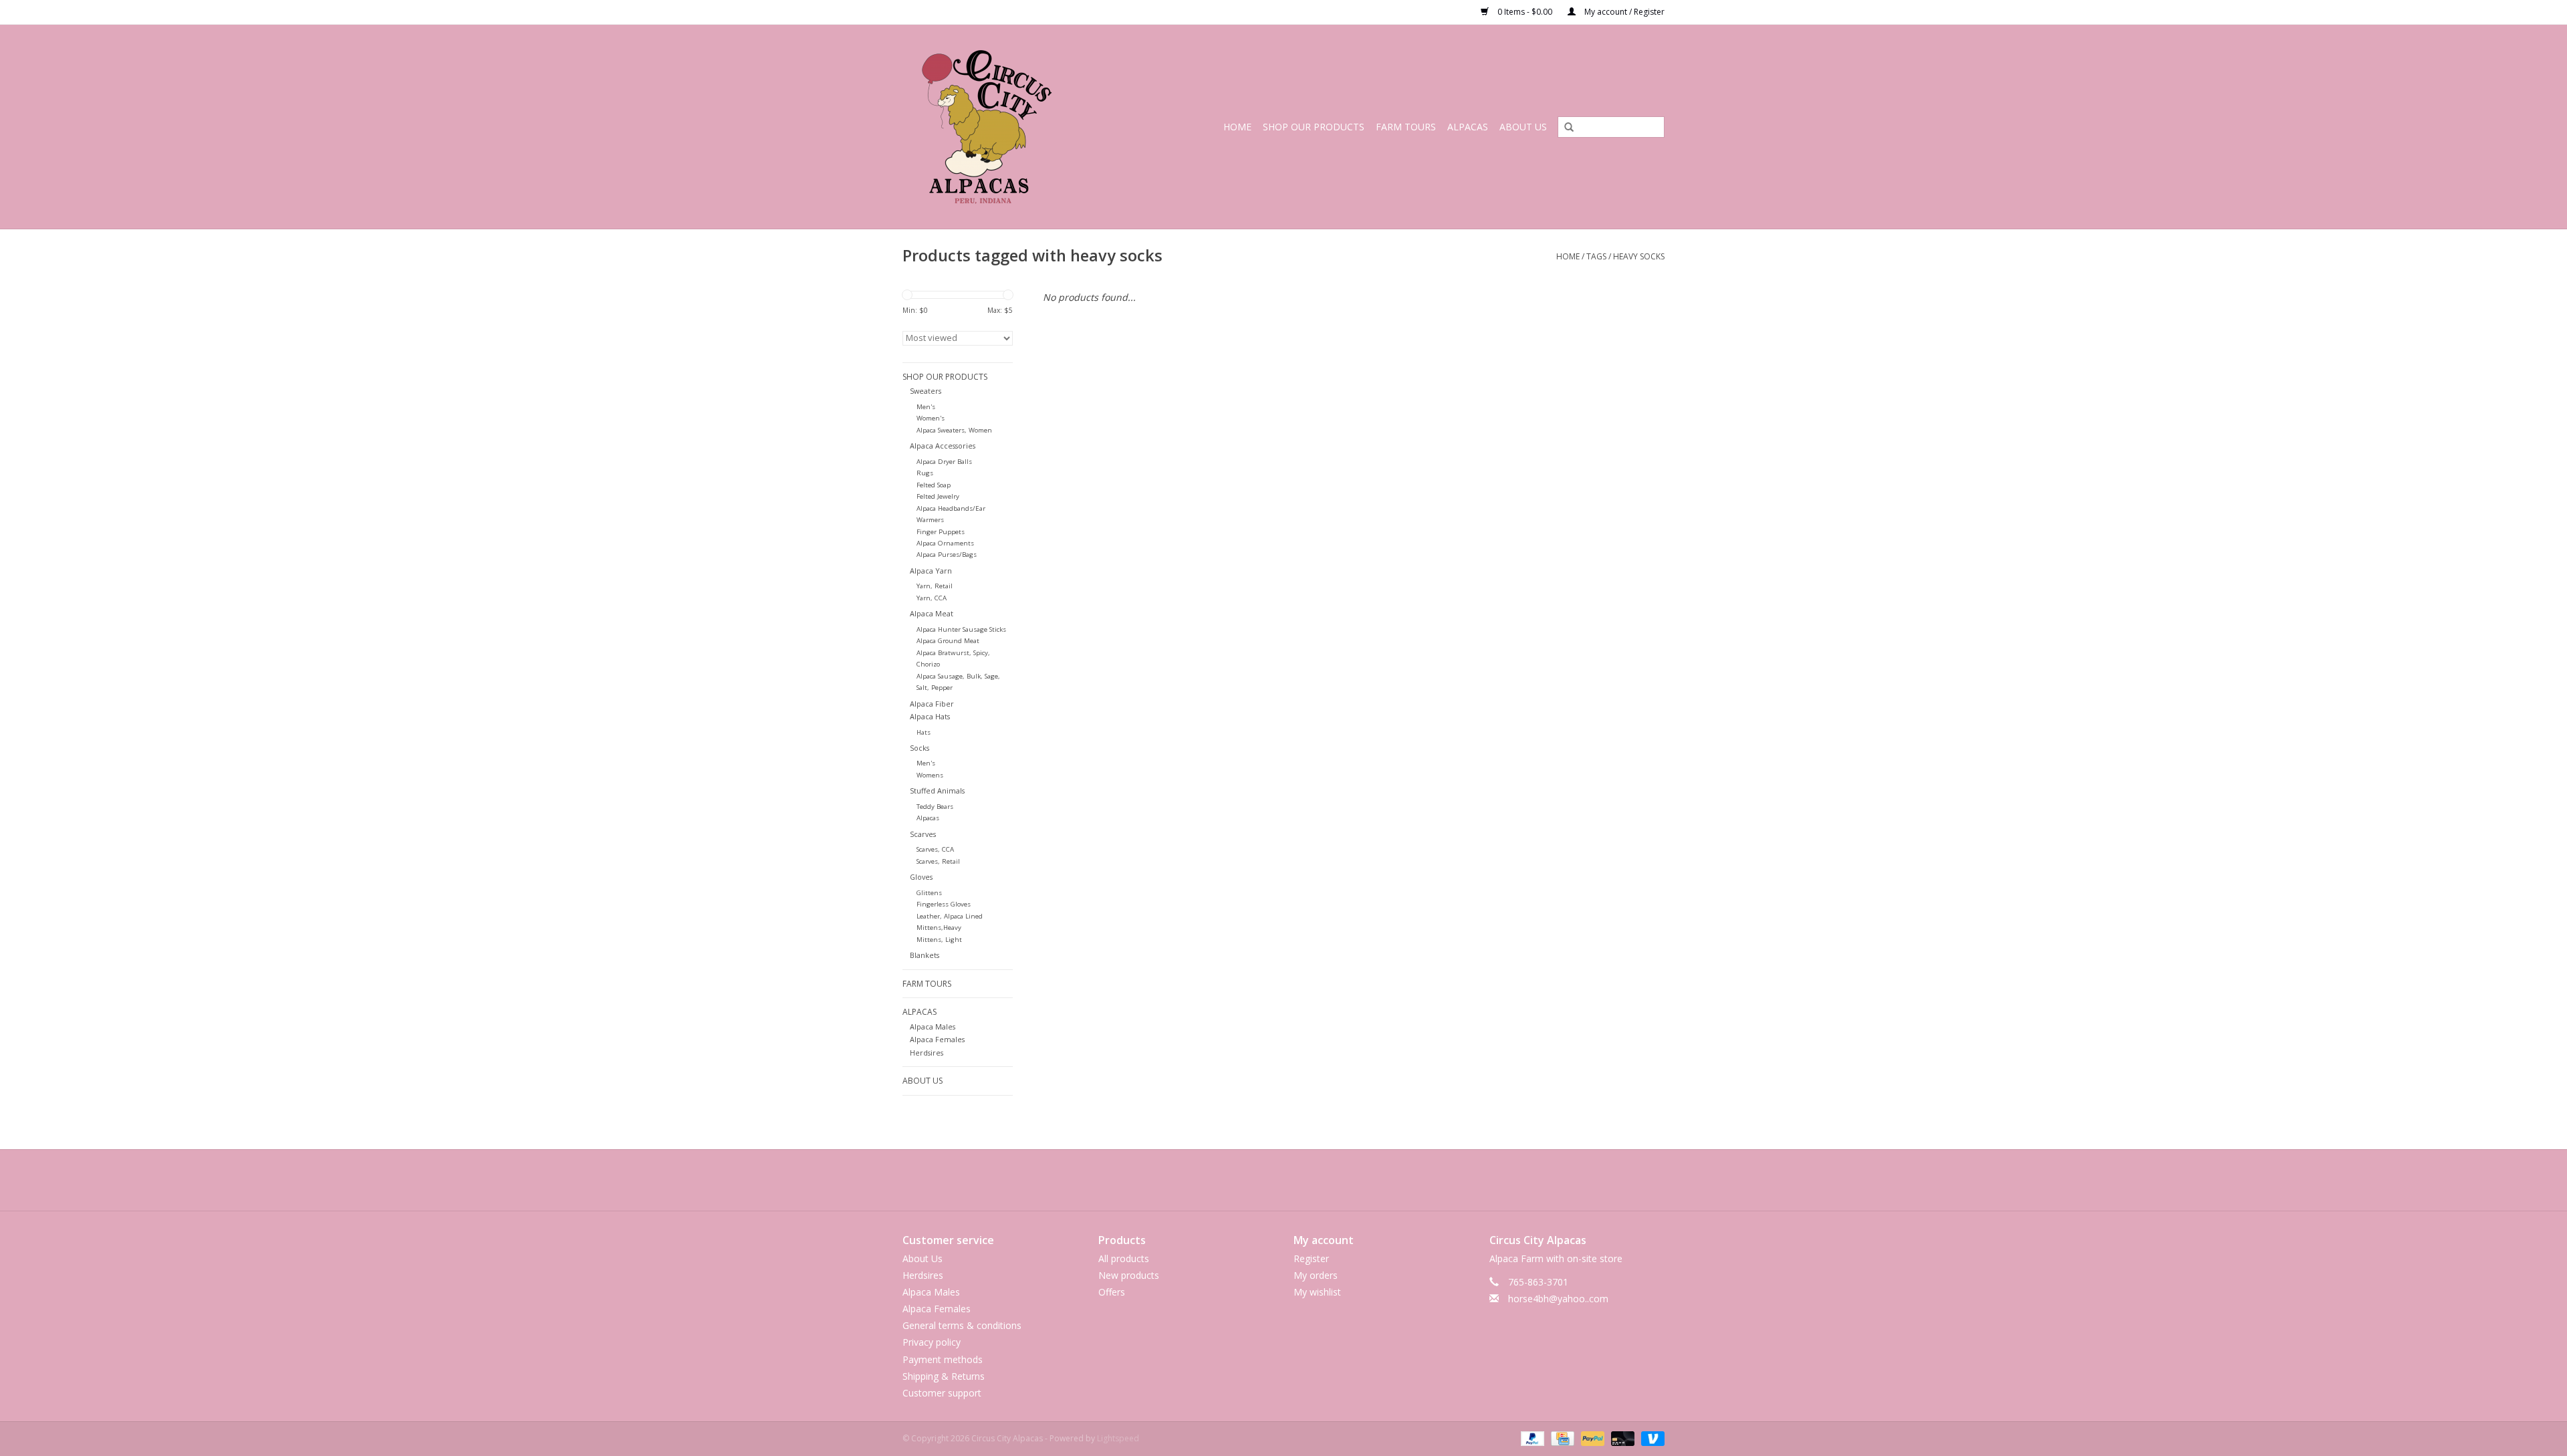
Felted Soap (934, 485)
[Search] (1564, 128)
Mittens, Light (939, 940)
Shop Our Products (1314, 127)
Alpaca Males (933, 1026)
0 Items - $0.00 (1525, 12)
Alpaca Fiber (932, 704)
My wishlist (1317, 1292)
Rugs (925, 473)
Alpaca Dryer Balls (944, 462)
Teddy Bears (935, 807)
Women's (931, 418)
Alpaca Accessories (943, 446)
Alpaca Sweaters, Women (954, 430)
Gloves (921, 877)
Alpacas (1468, 127)
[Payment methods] (1531, 1438)
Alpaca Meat (932, 613)
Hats (924, 732)
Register (1311, 1258)
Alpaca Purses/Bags (947, 555)
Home (1237, 127)
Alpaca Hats (930, 716)
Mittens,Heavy (939, 928)
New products (1129, 1275)
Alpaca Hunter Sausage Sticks (961, 629)
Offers (1112, 1292)
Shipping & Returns (944, 1376)
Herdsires (927, 1053)
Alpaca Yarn (931, 571)
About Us (1523, 127)
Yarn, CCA (932, 598)
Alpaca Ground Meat (948, 641)
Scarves (923, 834)
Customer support (942, 1393)
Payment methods (943, 1359)
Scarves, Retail (938, 861)
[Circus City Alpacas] (1005, 127)
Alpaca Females (937, 1039)
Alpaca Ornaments (945, 543)
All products (1124, 1258)
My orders (1316, 1275)
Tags (1596, 256)
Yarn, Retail (935, 586)
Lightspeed (1118, 1438)
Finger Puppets (941, 532)
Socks (920, 748)
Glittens (929, 893)
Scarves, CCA (935, 849)
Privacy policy (932, 1342)
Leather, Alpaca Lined (950, 916)
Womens (930, 775)
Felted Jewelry (938, 496)
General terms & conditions (962, 1325)
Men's (926, 407)
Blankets (925, 955)
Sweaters (926, 391)
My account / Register (1623, 12)
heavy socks (1639, 256)
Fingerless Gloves (944, 904)
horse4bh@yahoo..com (1558, 1299)
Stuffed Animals (937, 791)
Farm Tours (1406, 127)
